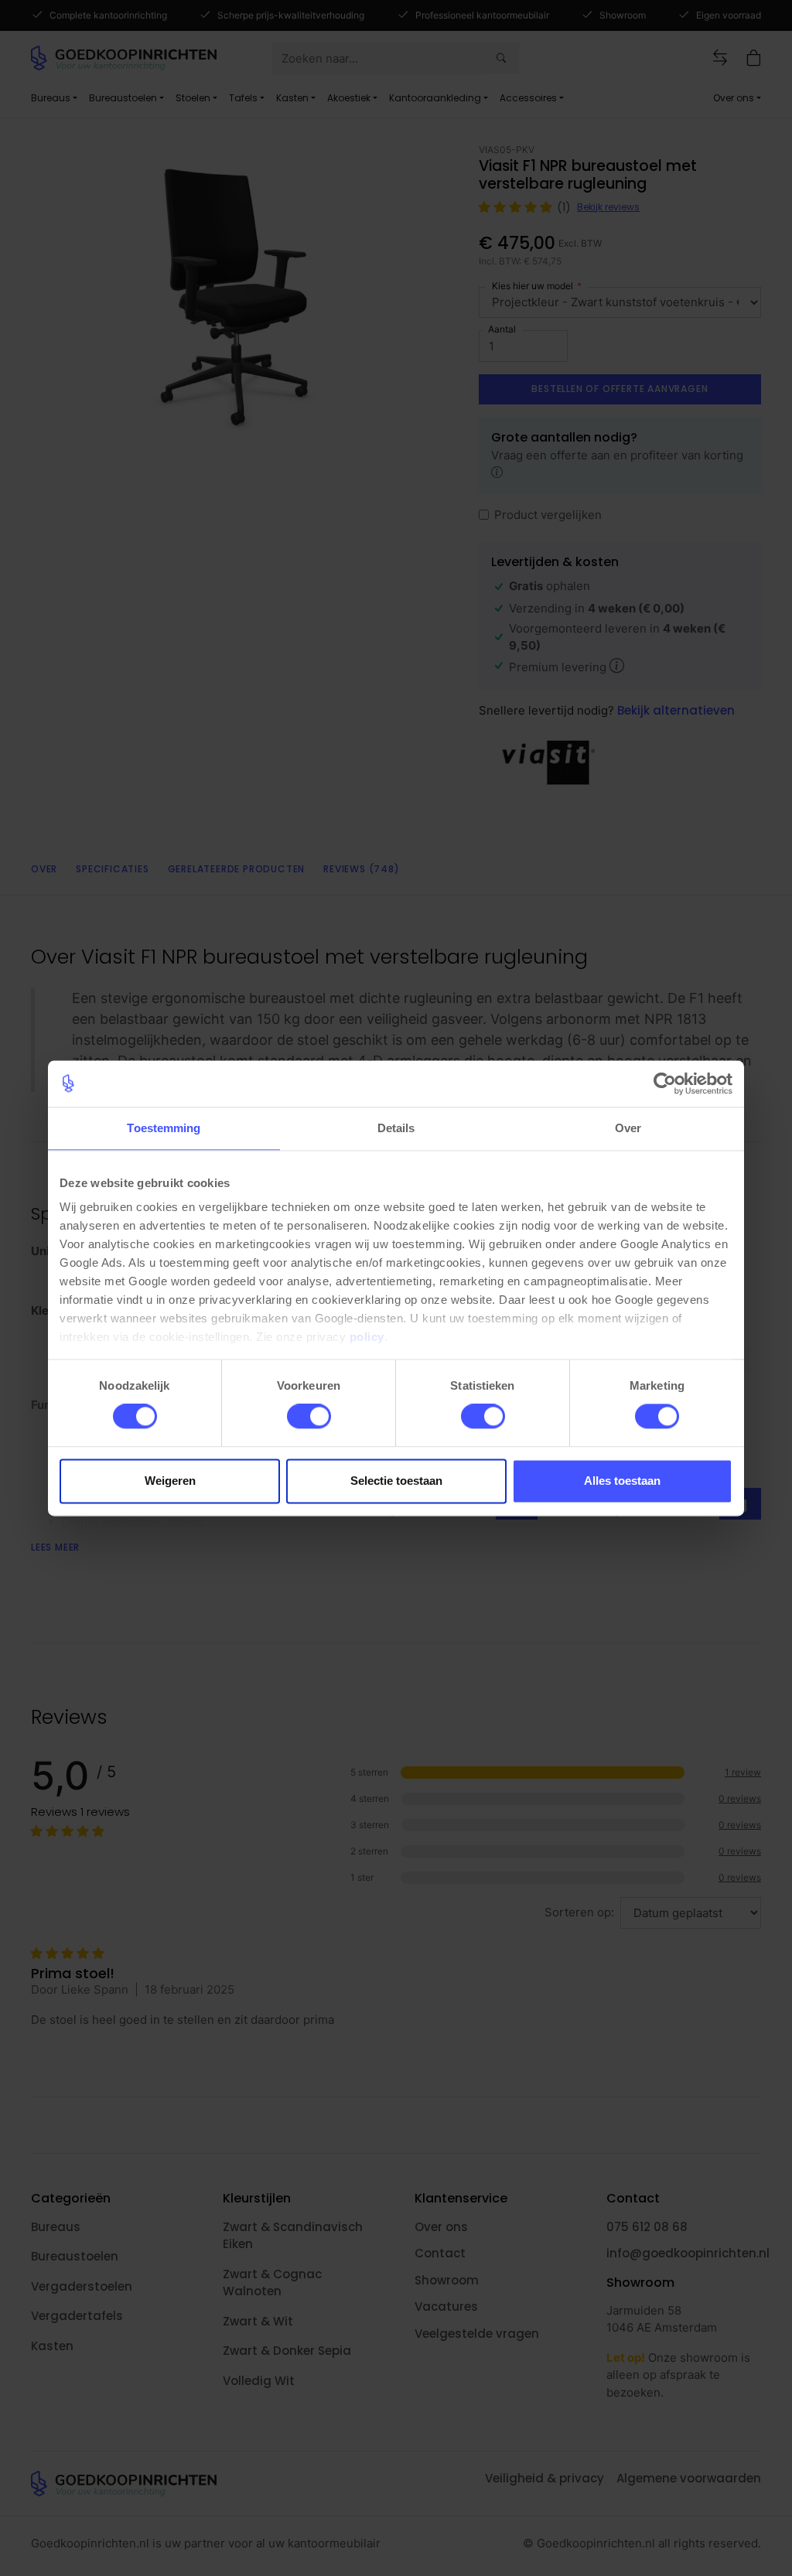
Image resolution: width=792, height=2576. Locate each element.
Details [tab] (396, 1128)
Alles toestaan (622, 1481)
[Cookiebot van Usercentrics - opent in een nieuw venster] (665, 1083)
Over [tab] (628, 1128)
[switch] (309, 1417)
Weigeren (170, 1481)
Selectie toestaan (396, 1481)
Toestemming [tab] (164, 1128)
